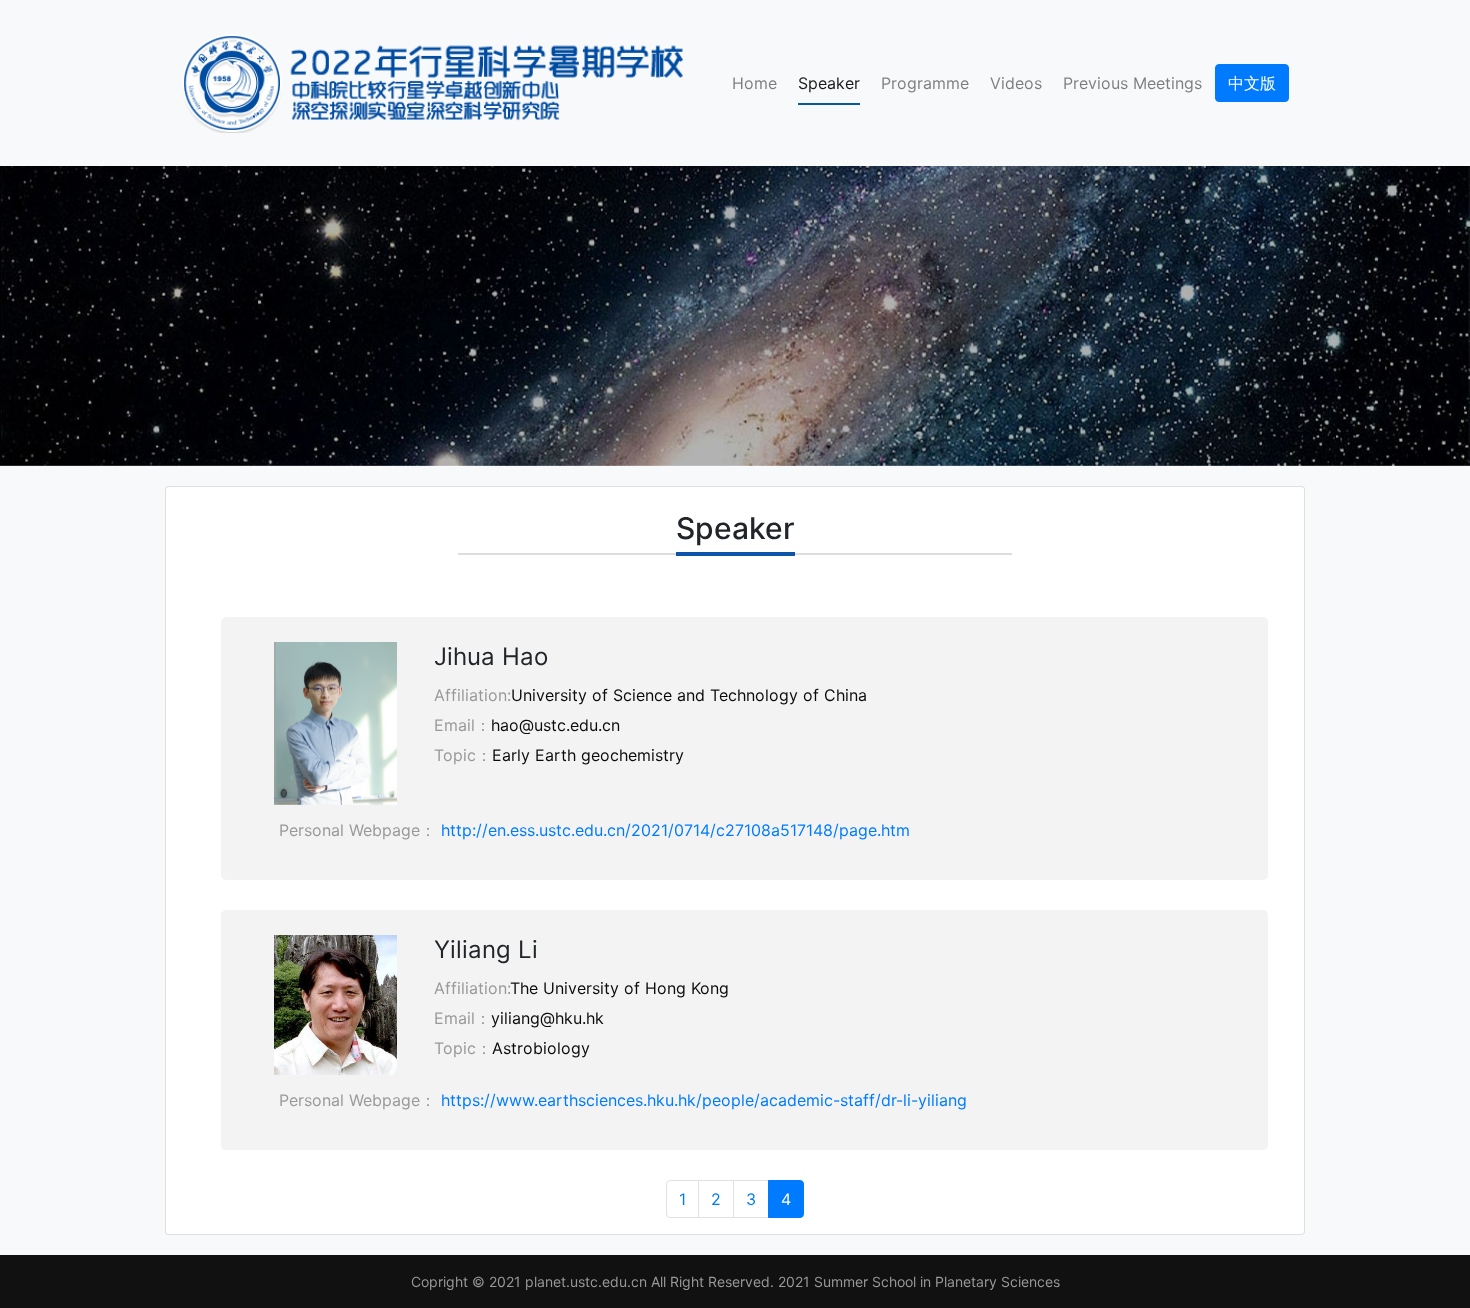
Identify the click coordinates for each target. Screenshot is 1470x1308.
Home (754, 83)
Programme (925, 83)
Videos (1016, 83)
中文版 (1252, 83)
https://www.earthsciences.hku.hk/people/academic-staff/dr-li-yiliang (704, 1100)
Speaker (833, 82)
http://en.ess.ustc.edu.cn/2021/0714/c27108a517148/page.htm (675, 830)
